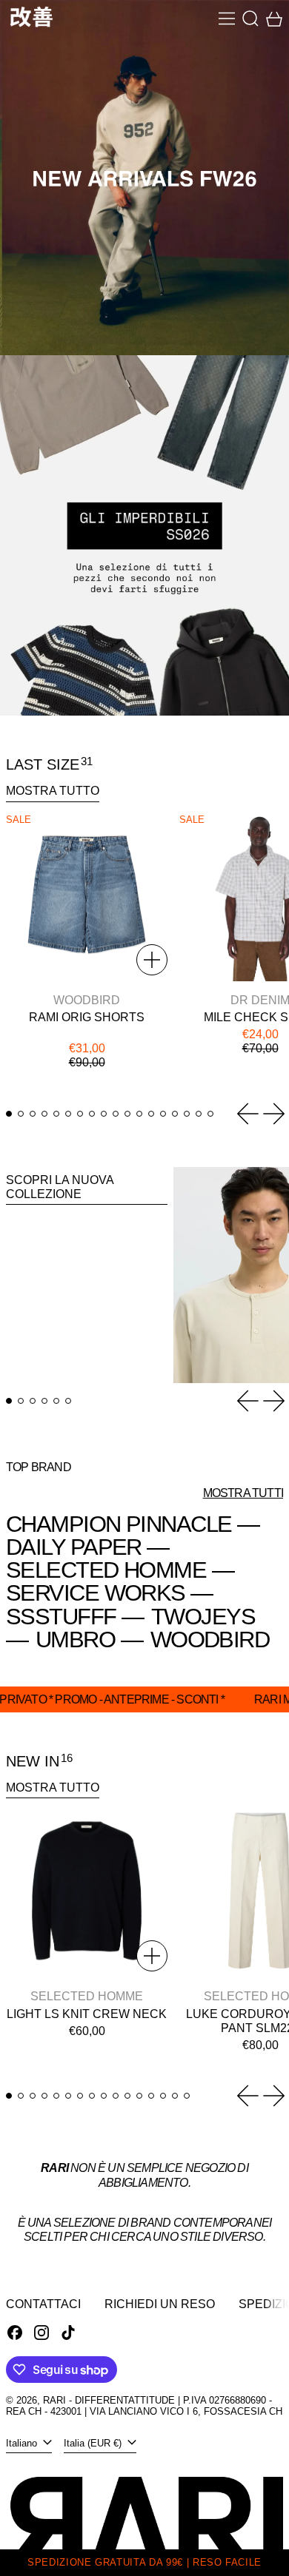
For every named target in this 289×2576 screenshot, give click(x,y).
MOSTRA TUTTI (243, 1493)
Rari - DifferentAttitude (109, 2400)
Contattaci (43, 2304)
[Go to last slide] (248, 1114)
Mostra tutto (53, 791)
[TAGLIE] (152, 960)
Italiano (23, 2443)
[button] (250, 19)
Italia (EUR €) (94, 2443)
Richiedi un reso (160, 2304)
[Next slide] (274, 1114)
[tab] (9, 1114)
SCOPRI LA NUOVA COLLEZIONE (60, 1187)
